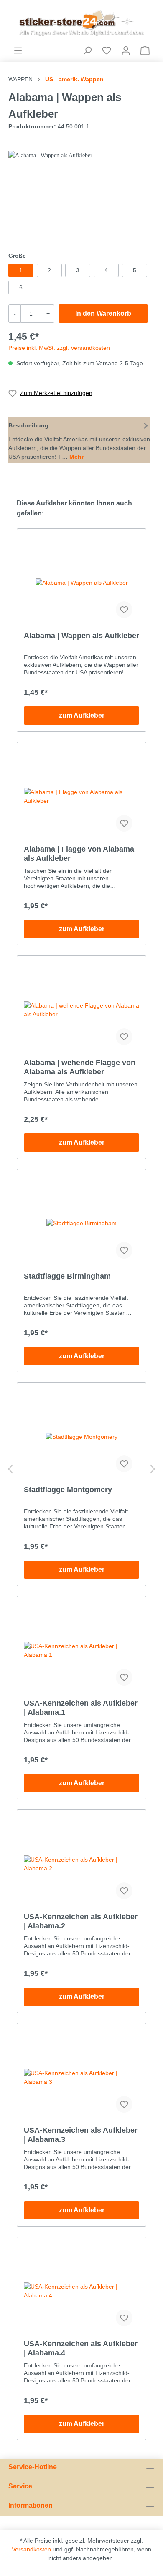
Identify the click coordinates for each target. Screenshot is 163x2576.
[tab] (79, 440)
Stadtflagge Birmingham (67, 1276)
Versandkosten (31, 2549)
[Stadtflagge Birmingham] (81, 1224)
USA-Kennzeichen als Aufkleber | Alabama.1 (81, 1708)
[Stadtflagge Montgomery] (81, 1437)
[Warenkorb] (145, 50)
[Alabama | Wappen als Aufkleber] (81, 583)
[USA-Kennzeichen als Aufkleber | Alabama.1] (81, 1651)
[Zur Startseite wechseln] (81, 23)
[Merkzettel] (107, 50)
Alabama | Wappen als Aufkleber (81, 636)
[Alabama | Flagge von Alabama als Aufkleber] (81, 797)
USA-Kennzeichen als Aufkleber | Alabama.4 (81, 2348)
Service (20, 2486)
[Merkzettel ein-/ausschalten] (124, 610)
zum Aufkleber (82, 715)
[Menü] (18, 50)
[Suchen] (87, 50)
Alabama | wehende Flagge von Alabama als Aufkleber (80, 1067)
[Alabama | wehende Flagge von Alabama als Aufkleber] (81, 1010)
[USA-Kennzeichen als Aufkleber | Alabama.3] (81, 2078)
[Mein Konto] (126, 50)
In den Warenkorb (103, 313)
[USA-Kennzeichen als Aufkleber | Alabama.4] (81, 2291)
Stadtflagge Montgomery (68, 1490)
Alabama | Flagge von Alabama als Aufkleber (79, 854)
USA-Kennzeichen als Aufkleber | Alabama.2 (81, 1921)
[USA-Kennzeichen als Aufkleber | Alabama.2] (81, 1864)
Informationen (31, 2505)
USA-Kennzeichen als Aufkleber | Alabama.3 (81, 2135)
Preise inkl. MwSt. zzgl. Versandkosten (59, 348)
